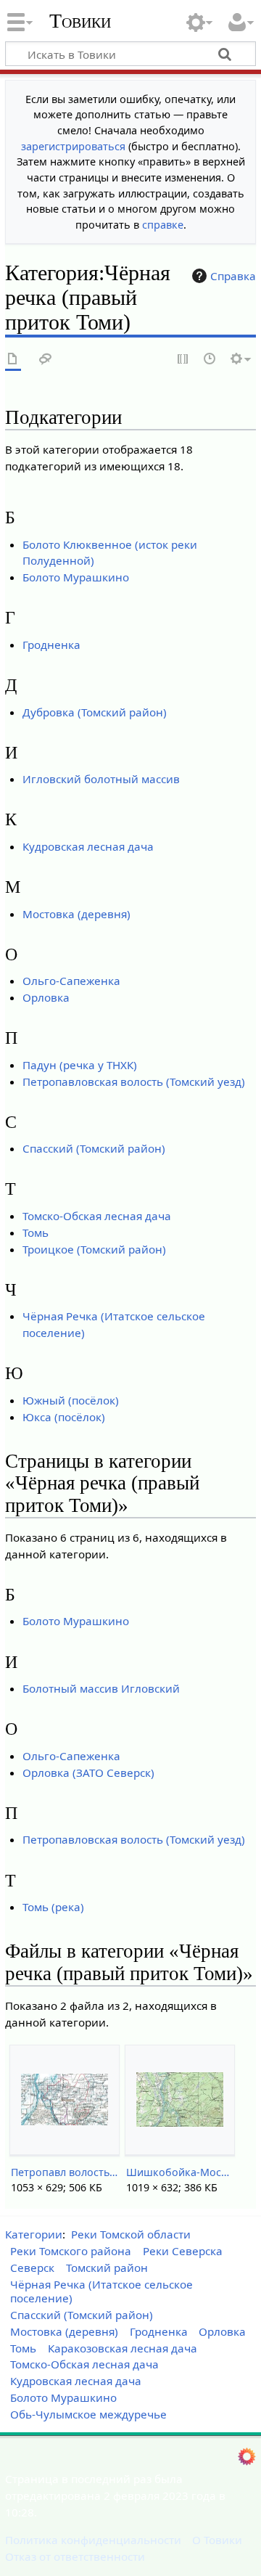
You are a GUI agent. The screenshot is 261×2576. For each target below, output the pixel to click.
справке (163, 225)
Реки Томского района (71, 2251)
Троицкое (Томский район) (94, 1249)
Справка (233, 276)
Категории (34, 2234)
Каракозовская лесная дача (123, 2348)
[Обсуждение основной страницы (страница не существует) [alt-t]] (46, 360)
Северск (32, 2268)
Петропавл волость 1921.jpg (64, 2172)
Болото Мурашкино (76, 577)
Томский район (107, 2268)
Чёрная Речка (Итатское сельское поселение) (101, 2291)
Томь (36, 1232)
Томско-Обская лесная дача (97, 1216)
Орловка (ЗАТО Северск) (88, 1772)
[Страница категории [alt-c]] (13, 360)
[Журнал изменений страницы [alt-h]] (210, 360)
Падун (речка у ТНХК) (80, 1065)
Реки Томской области (131, 2234)
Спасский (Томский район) (94, 1148)
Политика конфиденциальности (93, 2540)
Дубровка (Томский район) (95, 712)
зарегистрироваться (73, 146)
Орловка (46, 997)
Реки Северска (183, 2251)
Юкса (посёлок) (64, 1417)
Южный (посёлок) (71, 1400)
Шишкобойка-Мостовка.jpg (179, 2172)
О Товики (217, 2540)
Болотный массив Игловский (101, 1688)
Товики (80, 21)
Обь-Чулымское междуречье (88, 2414)
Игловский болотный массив (101, 779)
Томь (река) (53, 1907)
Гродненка (51, 645)
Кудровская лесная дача (88, 846)
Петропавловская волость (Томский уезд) (134, 1081)
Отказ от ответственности (75, 2556)
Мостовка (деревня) (76, 914)
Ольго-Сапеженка (71, 981)
